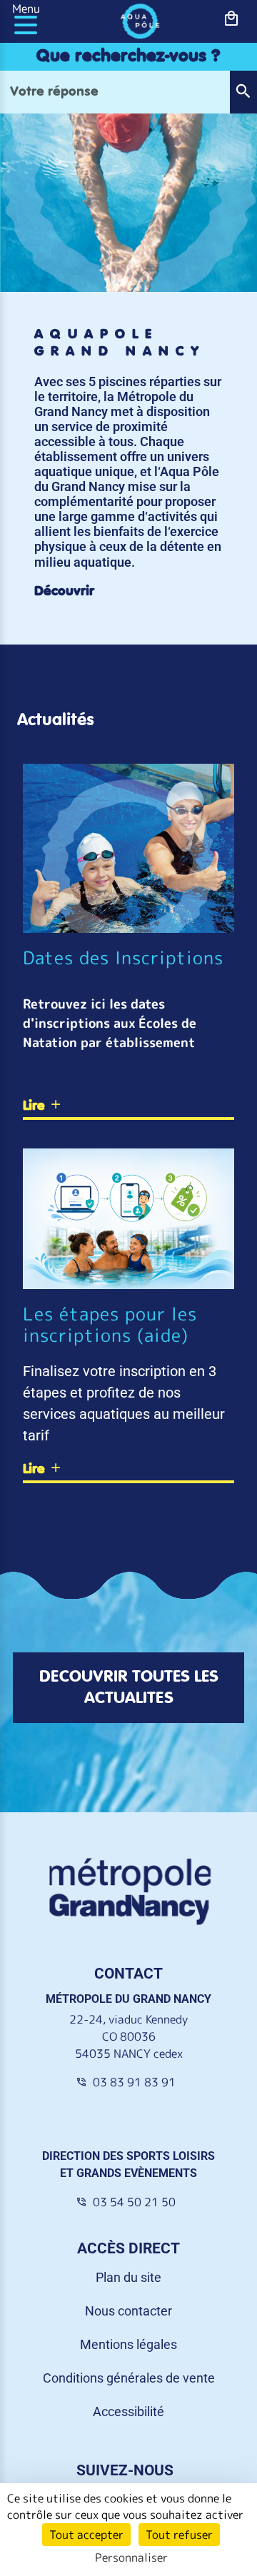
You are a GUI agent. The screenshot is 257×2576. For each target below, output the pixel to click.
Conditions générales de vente (129, 2378)
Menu (26, 9)
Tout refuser (179, 2535)
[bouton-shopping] (231, 19)
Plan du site (128, 2277)
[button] (243, 92)
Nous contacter (128, 2311)
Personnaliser (131, 2557)
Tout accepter (86, 2535)
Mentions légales (128, 2344)
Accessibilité (128, 2411)
